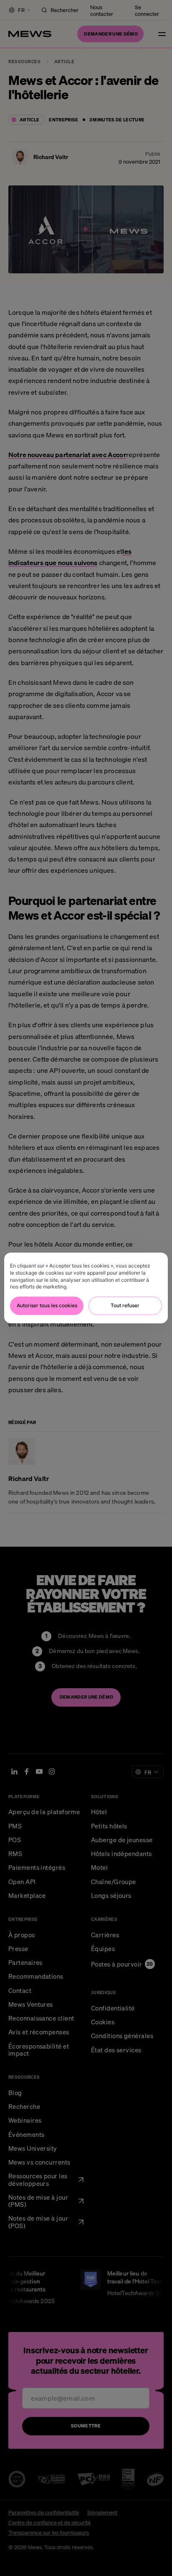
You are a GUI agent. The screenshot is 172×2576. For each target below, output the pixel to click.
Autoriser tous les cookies (47, 1306)
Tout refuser (125, 1306)
